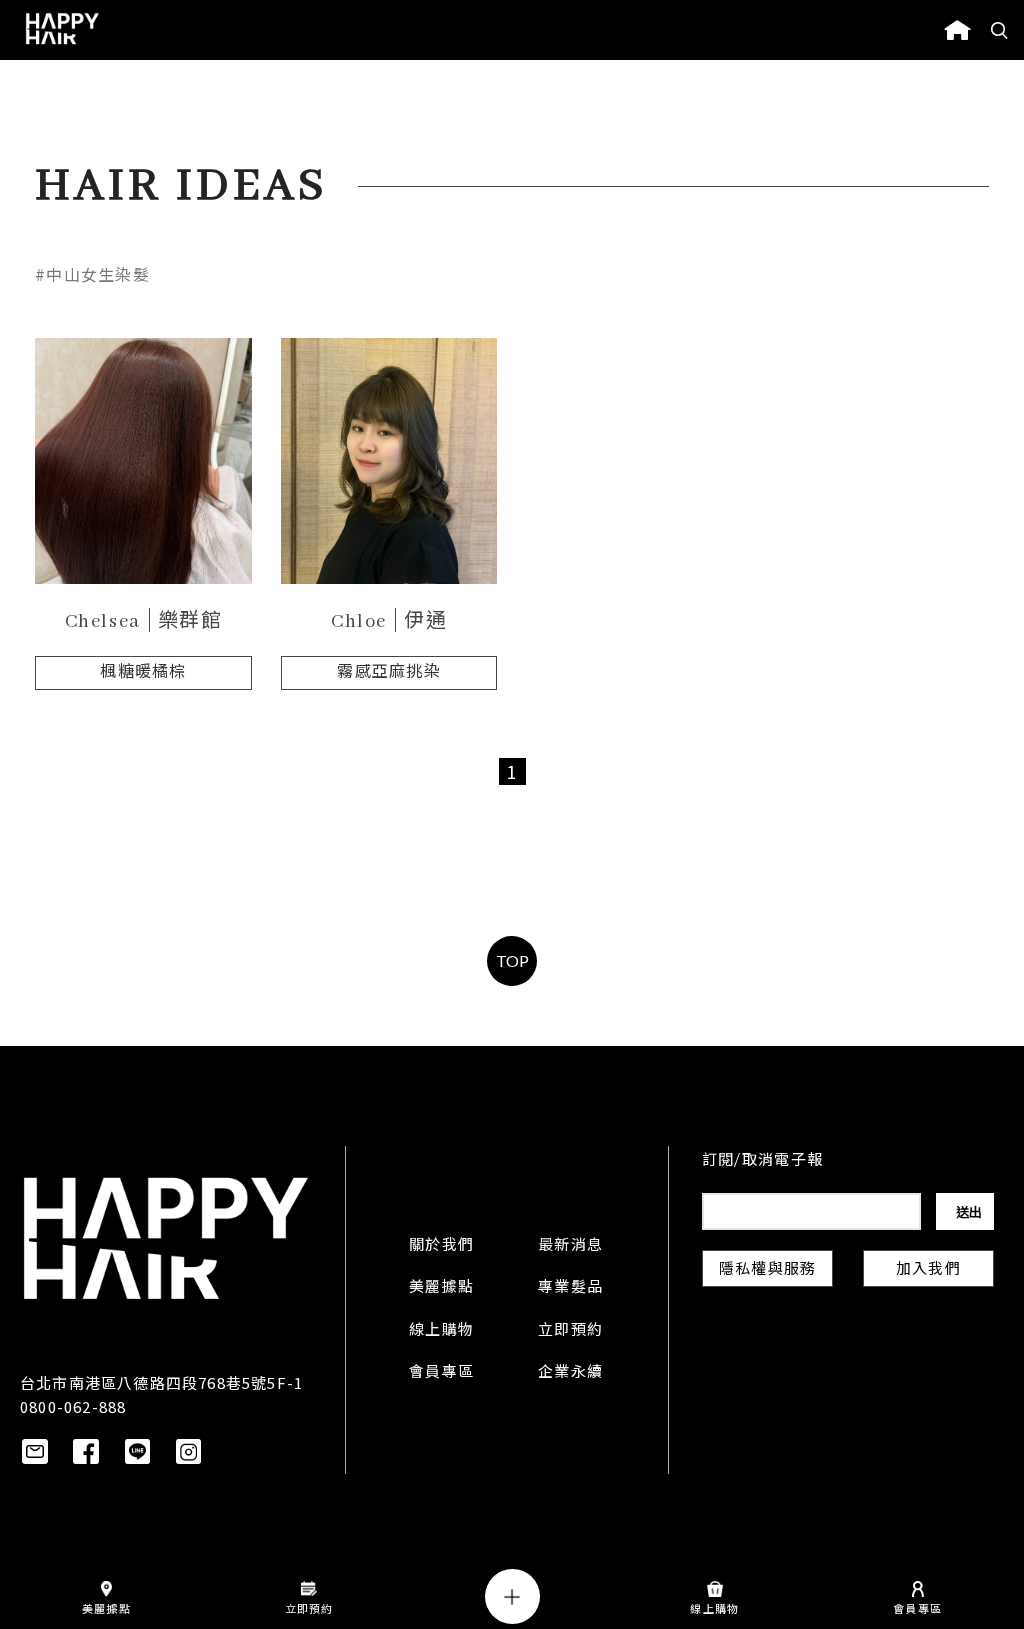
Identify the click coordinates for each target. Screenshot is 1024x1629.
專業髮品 (570, 1288)
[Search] (1000, 30)
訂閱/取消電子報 (762, 1161)
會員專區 (441, 1373)
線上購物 (441, 1331)
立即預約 (570, 1331)
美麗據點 (441, 1288)
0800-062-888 (73, 1406)
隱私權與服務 (767, 1270)
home (957, 30)
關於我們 (441, 1246)
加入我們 (928, 1270)
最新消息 (570, 1246)
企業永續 (570, 1373)
